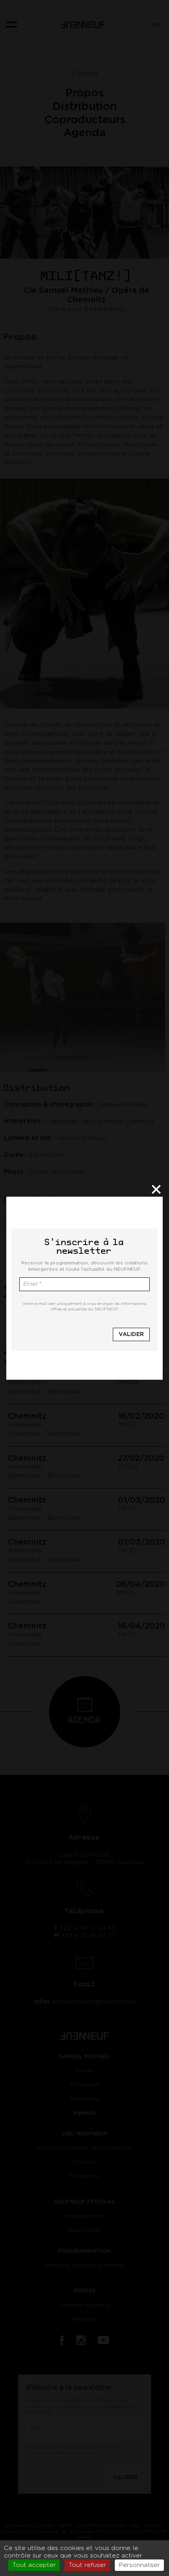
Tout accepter (34, 2565)
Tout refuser (87, 2565)
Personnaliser (139, 2565)
